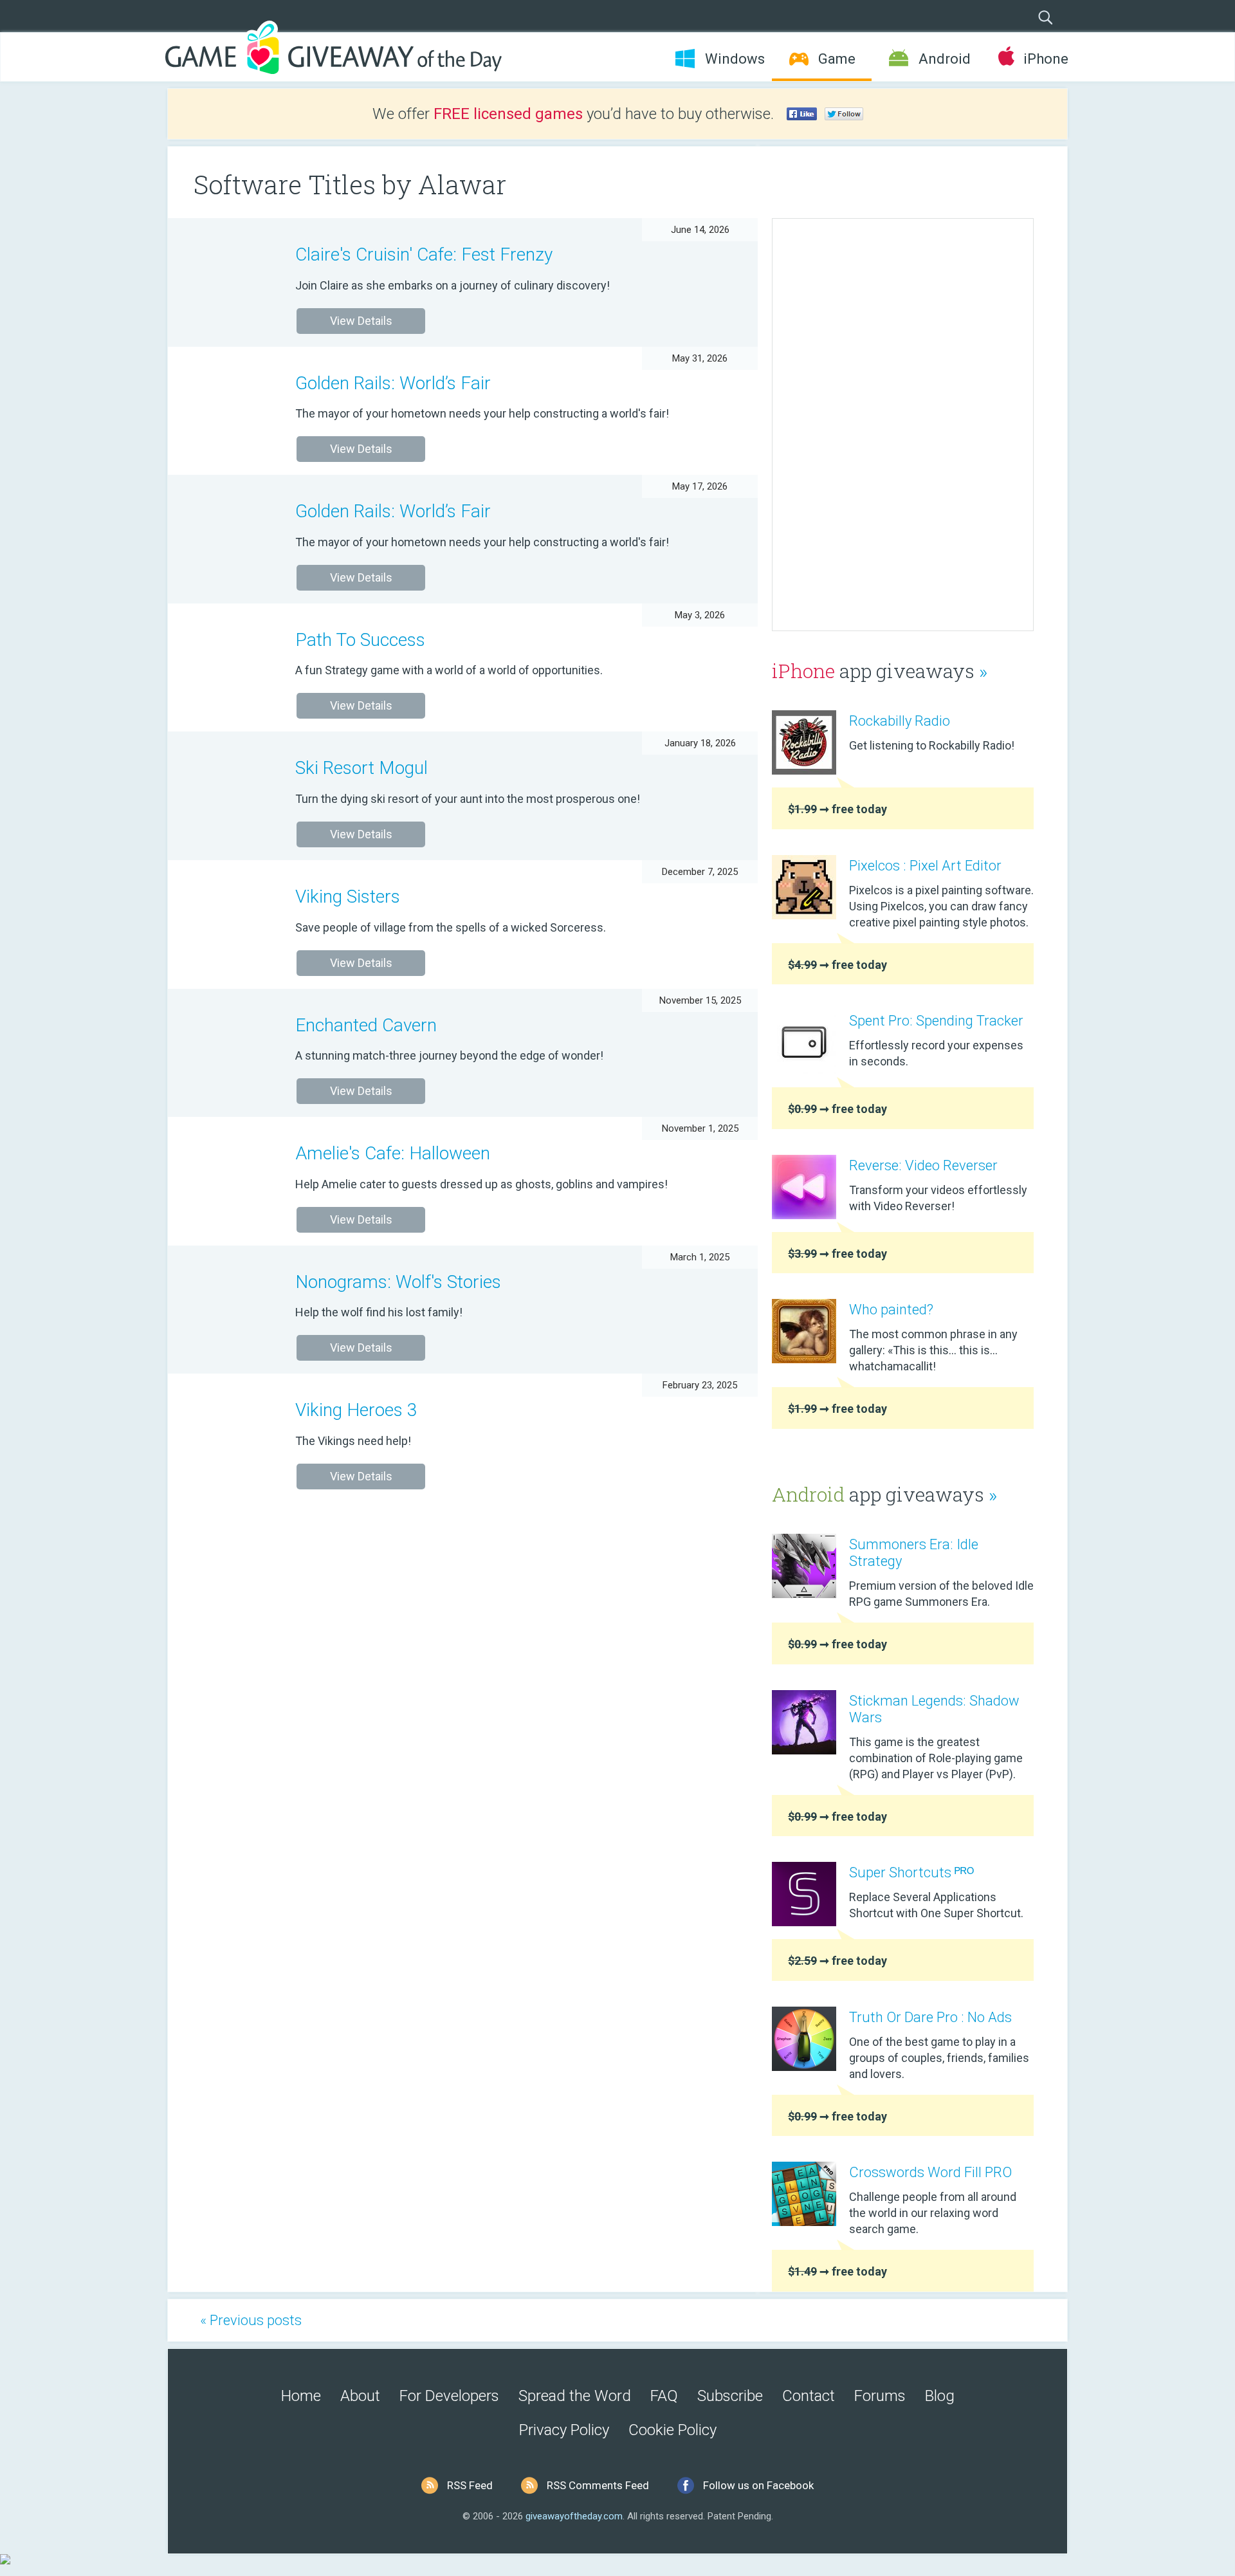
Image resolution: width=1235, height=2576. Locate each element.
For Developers (449, 2396)
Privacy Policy (564, 2430)
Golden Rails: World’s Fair (393, 383)
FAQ (664, 2396)
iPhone (1046, 59)
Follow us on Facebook (758, 2485)
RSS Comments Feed (598, 2485)
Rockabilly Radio (900, 721)
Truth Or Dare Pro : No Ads (930, 2017)
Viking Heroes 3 (356, 1410)
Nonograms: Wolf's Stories (398, 1282)
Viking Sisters (348, 897)
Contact (809, 2396)
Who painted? (891, 1310)
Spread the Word (575, 2396)
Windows (735, 59)
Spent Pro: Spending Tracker (936, 1021)
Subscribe (730, 2396)
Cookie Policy (672, 2430)
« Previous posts (251, 2320)
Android (945, 59)
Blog (940, 2396)
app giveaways (880, 671)
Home (301, 2396)
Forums (880, 2396)
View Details (361, 321)
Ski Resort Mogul (361, 768)
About (360, 2396)
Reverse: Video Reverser (923, 1165)
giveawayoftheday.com (574, 2516)
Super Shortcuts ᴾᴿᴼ (911, 1872)
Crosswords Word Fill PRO (930, 2172)
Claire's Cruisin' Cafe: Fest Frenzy (424, 254)
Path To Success (360, 640)
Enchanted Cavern (366, 1025)
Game (837, 59)
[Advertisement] (903, 425)
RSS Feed (470, 2485)
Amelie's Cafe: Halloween (393, 1153)
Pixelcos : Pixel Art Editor (925, 866)
